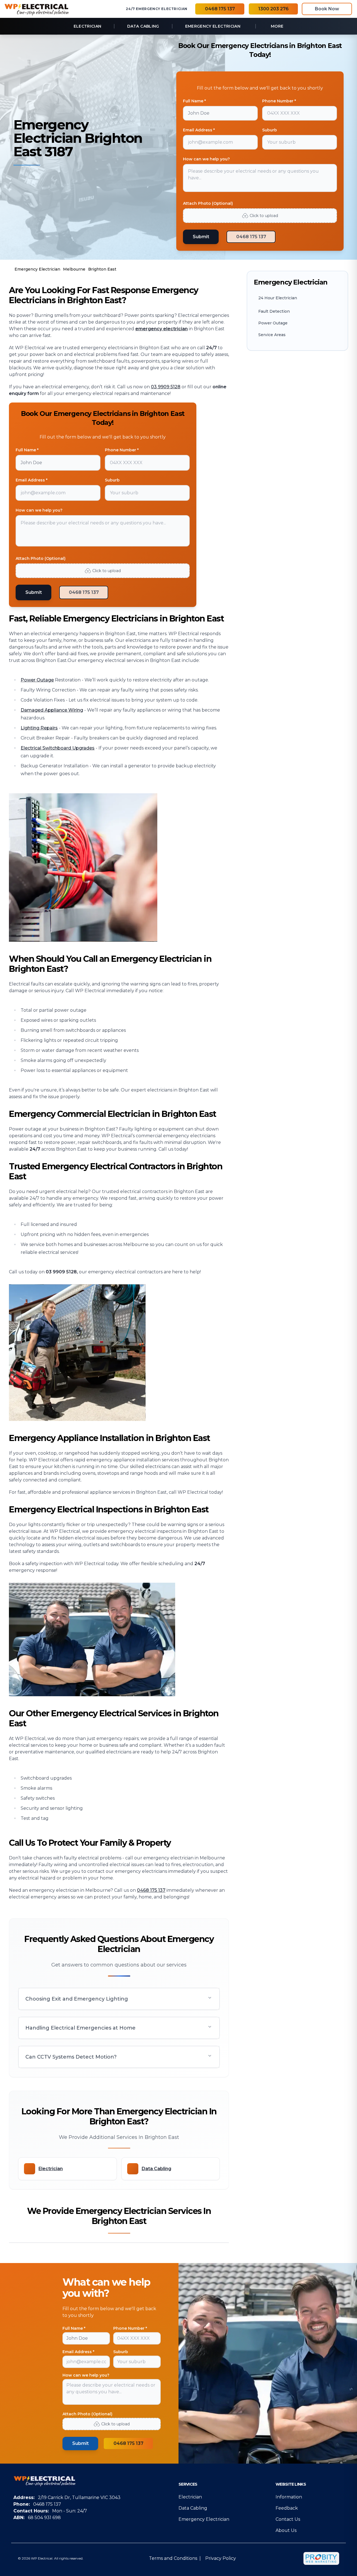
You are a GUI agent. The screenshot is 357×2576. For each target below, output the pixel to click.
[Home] (37, 9)
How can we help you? (206, 159)
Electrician (190, 2497)
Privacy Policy (221, 2558)
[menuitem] (88, 26)
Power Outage (37, 680)
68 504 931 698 (44, 2518)
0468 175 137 (220, 9)
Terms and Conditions (173, 2558)
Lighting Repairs (39, 728)
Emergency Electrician (204, 2519)
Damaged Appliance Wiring (52, 710)
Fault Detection (274, 311)
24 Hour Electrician (278, 298)
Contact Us (288, 2519)
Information (289, 2497)
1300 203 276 (273, 9)
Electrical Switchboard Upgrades (58, 748)
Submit (201, 237)
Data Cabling (193, 2508)
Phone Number (130, 2328)
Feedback (287, 2508)
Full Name (74, 2328)
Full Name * (194, 101)
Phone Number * (279, 101)
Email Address (78, 2352)
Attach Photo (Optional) (208, 203)
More (277, 26)
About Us (286, 2530)
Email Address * (199, 130)
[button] (119, 1999)
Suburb (270, 130)
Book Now (327, 9)
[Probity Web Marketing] (321, 2558)
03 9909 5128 (166, 387)
